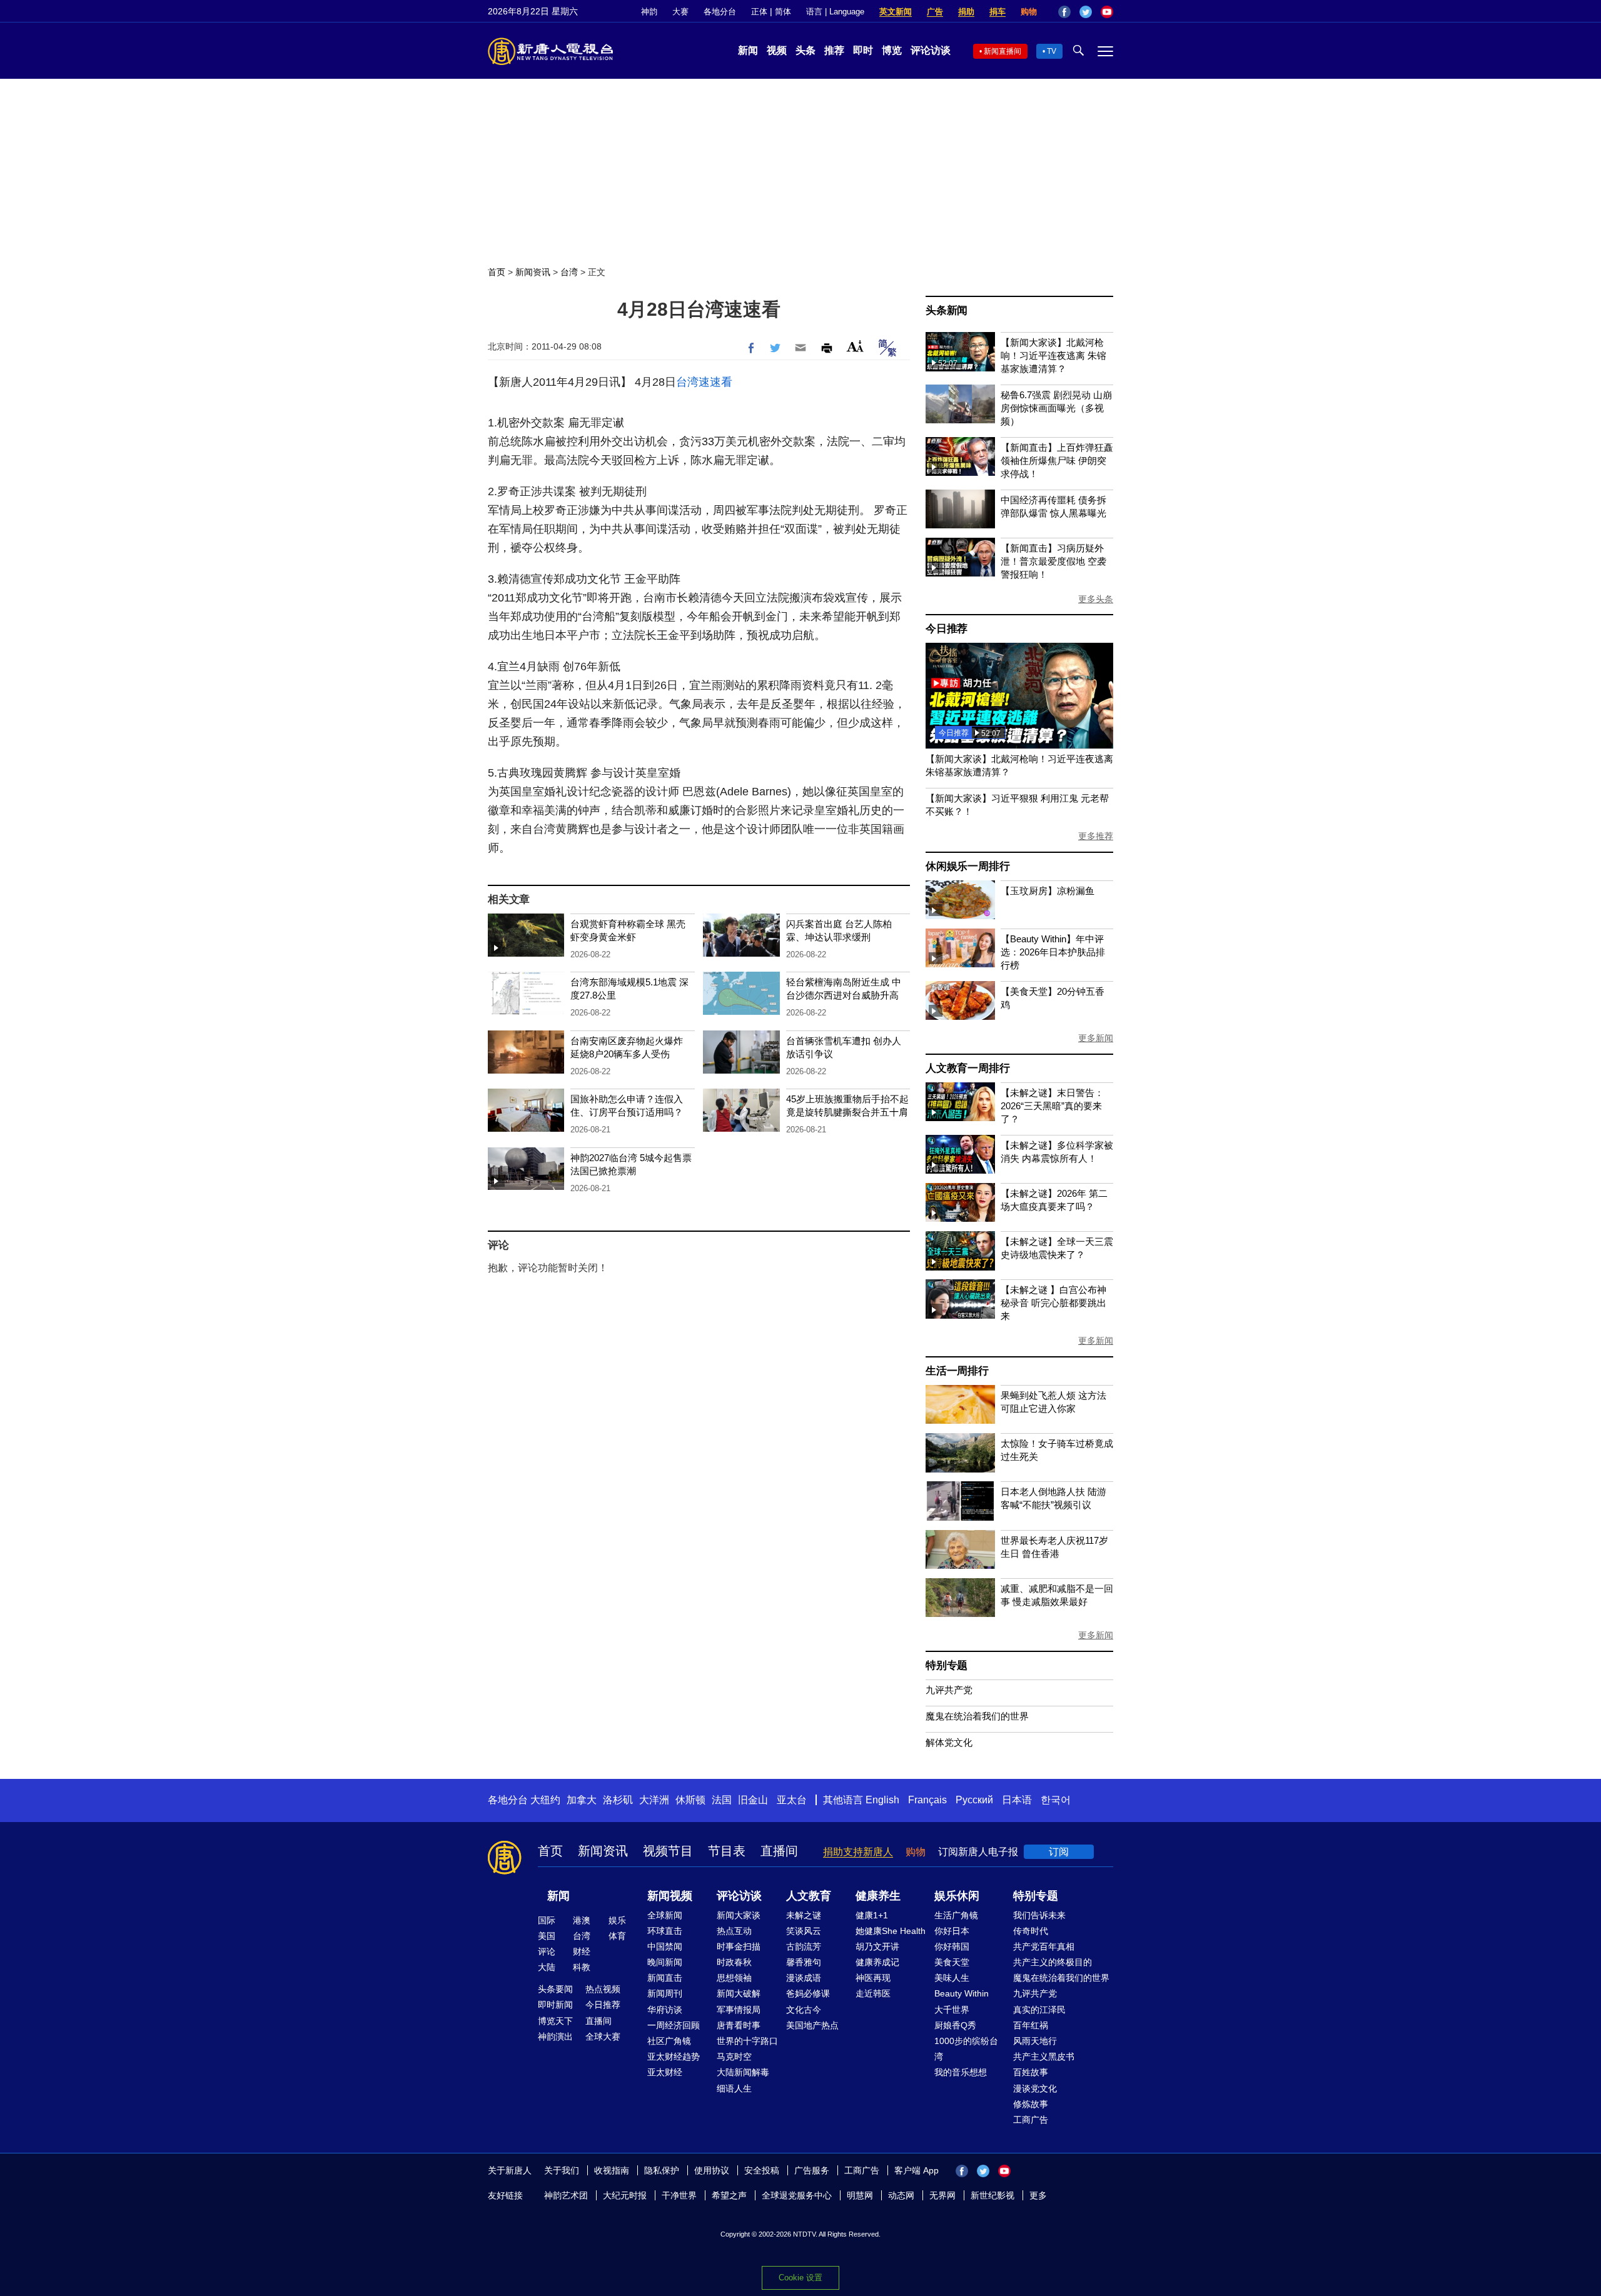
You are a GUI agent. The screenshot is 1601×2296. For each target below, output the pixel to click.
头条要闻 (555, 1989)
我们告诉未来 (1039, 1915)
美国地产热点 (812, 2025)
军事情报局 (739, 2010)
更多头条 (1096, 599)
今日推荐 (947, 629)
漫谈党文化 (1035, 2088)
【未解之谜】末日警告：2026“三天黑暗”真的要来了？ (1052, 1106)
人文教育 (809, 1896)
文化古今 (804, 2010)
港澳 (582, 1920)
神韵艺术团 (566, 2195)
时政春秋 (734, 1962)
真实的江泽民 (1039, 2010)
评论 (547, 1951)
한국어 (1056, 1800)
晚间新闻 (665, 1962)
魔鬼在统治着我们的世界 (977, 1716)
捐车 (997, 12)
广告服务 (812, 2170)
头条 (806, 50)
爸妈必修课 (808, 1993)
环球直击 (665, 1931)
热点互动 (734, 1931)
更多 (1038, 2195)
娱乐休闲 (957, 1896)
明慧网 (860, 2195)
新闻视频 (670, 1896)
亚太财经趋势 (674, 2057)
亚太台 (792, 1800)
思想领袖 (734, 1978)
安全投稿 (762, 2170)
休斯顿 (690, 1800)
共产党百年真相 (1044, 1946)
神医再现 (873, 1978)
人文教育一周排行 (967, 1068)
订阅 (1059, 1852)
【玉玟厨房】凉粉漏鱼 (1048, 891)
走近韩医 (873, 1993)
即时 (863, 50)
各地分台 (720, 12)
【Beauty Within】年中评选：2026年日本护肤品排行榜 (1053, 952)
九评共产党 (949, 1690)
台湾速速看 (704, 382)
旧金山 (753, 1800)
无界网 (942, 2195)
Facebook (1064, 12)
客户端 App (917, 2170)
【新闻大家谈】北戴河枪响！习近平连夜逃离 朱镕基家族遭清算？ (1053, 355)
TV (1052, 51)
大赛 (680, 12)
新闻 (748, 50)
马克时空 (734, 2057)
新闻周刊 (665, 1993)
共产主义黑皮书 (1044, 2057)
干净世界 (679, 2195)
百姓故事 (1031, 2072)
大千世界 (952, 2010)
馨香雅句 (804, 1962)
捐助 (966, 12)
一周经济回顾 (674, 2025)
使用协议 (712, 2170)
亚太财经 (665, 2072)
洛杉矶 (618, 1800)
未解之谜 (804, 1915)
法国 (722, 1800)
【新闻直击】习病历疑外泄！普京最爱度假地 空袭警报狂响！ (1053, 561)
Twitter (1086, 12)
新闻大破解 (739, 1993)
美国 (547, 1936)
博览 (892, 50)
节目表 (727, 1851)
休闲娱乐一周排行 (967, 866)
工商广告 (1031, 2120)
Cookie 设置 (800, 2278)
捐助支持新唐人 (858, 1852)
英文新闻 (896, 12)
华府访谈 (665, 2010)
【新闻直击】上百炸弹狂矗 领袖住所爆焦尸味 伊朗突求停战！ (1057, 461)
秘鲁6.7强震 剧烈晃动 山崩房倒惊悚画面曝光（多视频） (1056, 408)
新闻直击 (665, 1978)
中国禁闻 (665, 1946)
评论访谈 (931, 50)
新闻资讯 (533, 272)
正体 (759, 12)
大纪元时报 (625, 2195)
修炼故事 (1031, 2104)
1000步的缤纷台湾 (966, 2049)
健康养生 (878, 1896)
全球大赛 (603, 2037)
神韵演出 (555, 2037)
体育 (617, 1936)
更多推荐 (1096, 836)
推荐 (834, 50)
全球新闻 (665, 1915)
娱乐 (617, 1920)
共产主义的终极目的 (1053, 1962)
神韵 (649, 12)
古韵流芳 (804, 1946)
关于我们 (562, 2170)
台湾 (569, 272)
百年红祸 (1031, 2025)
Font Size (855, 346)
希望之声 (729, 2195)
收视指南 (612, 2170)
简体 (783, 12)
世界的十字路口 (747, 2041)
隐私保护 (662, 2170)
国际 (547, 1920)
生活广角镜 (956, 1915)
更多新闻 (1096, 1038)
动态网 (901, 2195)
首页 (497, 272)
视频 (777, 50)
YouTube (1107, 12)
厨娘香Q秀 (955, 2025)
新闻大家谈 (739, 1915)
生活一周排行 (957, 1371)
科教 (582, 1967)
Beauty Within (962, 1993)
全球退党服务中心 (797, 2195)
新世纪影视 (992, 2195)
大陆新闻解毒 (743, 2072)
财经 (582, 1951)
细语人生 (734, 2088)
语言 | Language (835, 12)
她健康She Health (891, 1931)
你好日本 (952, 1931)
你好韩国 (952, 1946)
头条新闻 (947, 310)
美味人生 (952, 1978)
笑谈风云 (804, 1931)
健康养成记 (877, 1962)
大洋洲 (654, 1800)
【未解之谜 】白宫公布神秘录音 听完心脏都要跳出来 (1053, 1303)
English (882, 1800)
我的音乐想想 (961, 2072)
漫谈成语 (804, 1978)
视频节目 (668, 1851)
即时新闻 (555, 2005)
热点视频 (603, 1989)
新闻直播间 (1003, 51)
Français (927, 1800)
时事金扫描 (739, 1946)
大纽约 (545, 1800)
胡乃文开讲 (877, 1946)
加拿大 (582, 1800)
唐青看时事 (739, 2025)
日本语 (1017, 1800)
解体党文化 (949, 1742)
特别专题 (947, 1665)
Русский (974, 1800)
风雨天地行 (1035, 2041)
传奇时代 (1031, 1931)
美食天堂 (952, 1962)
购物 (1029, 12)
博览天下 (555, 2021)
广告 (935, 12)
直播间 (779, 1851)
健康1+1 (872, 1915)
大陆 (547, 1967)
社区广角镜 (669, 2041)
